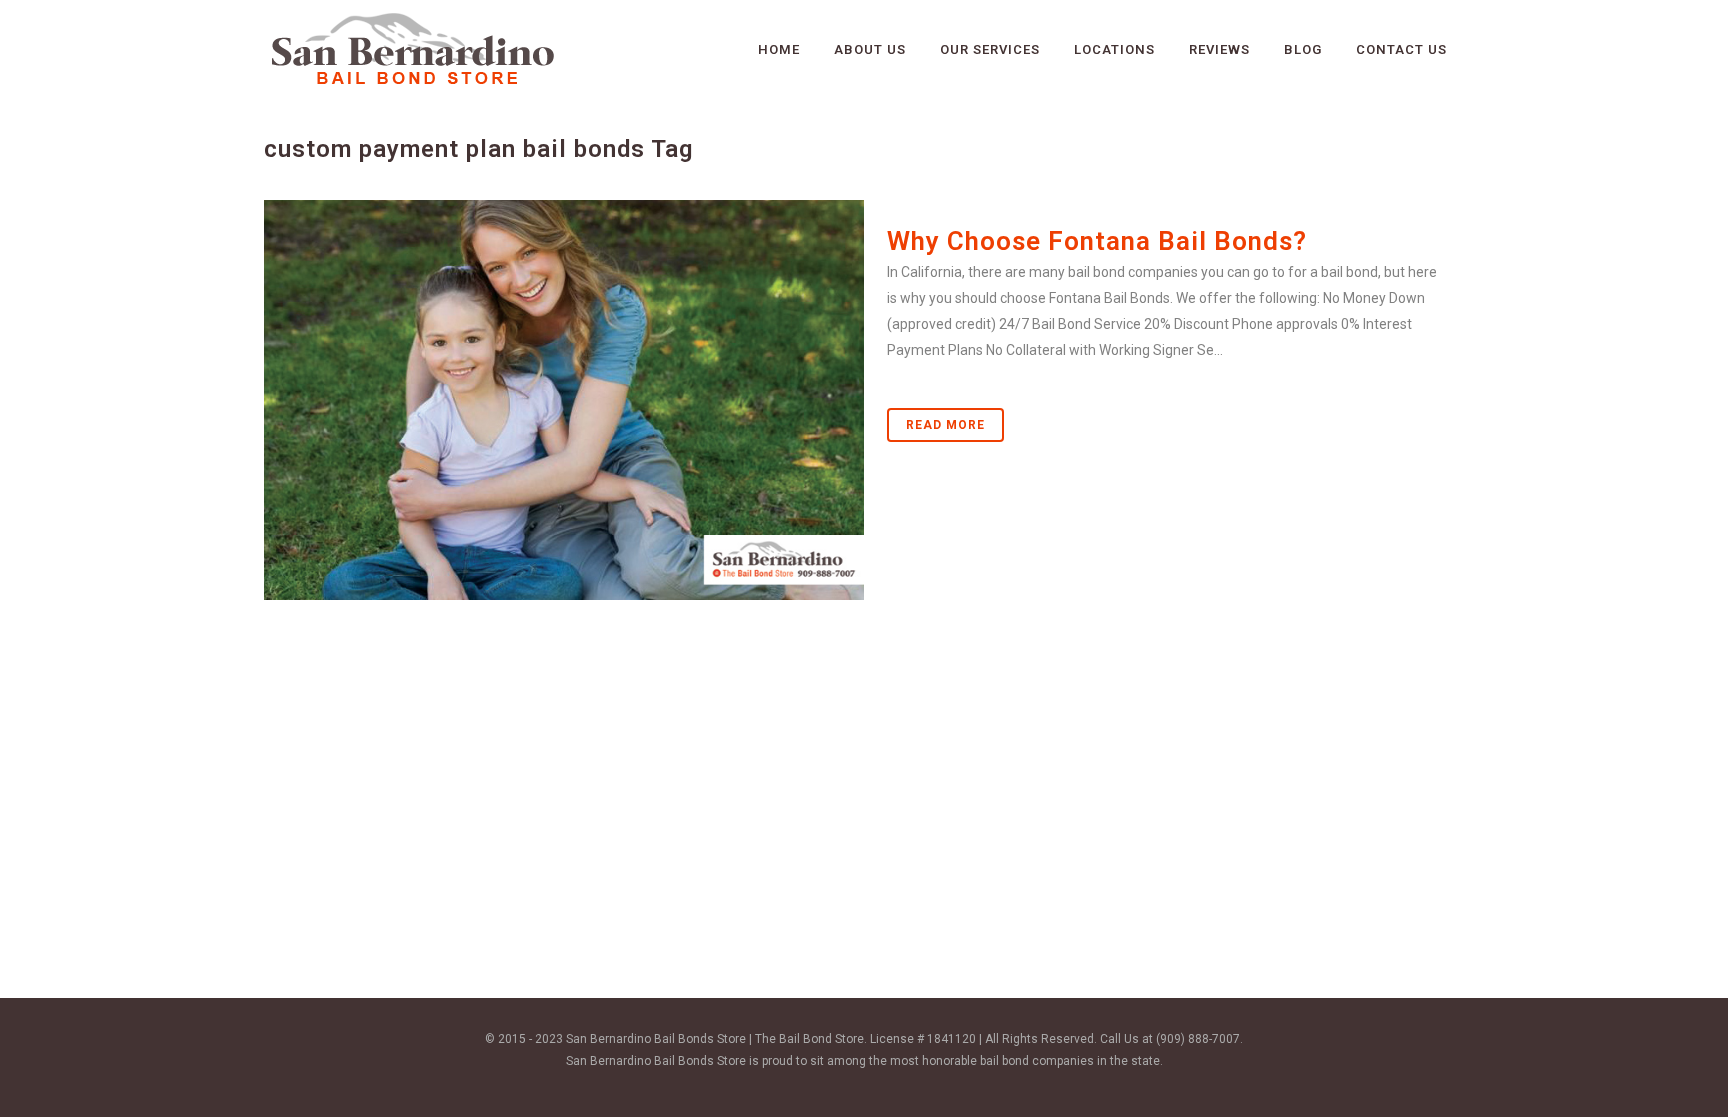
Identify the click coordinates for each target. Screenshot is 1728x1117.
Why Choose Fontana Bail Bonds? (1097, 241)
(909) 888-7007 (1198, 1039)
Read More (945, 425)
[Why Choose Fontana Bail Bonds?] (564, 400)
